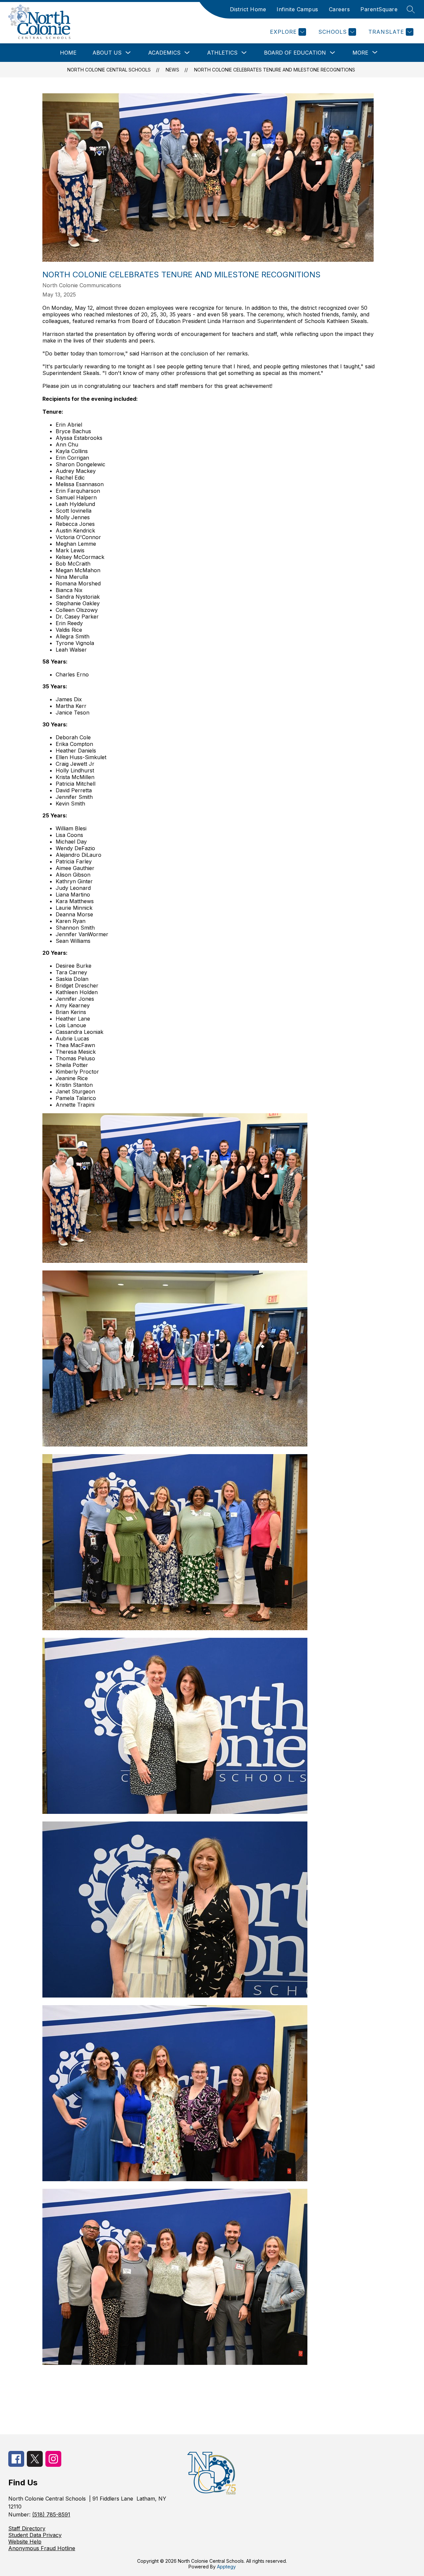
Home (68, 53)
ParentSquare (379, 9)
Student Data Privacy (35, 2535)
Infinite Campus (297, 9)
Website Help (25, 2542)
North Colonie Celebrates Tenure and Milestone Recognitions (275, 70)
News (172, 70)
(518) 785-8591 (51, 2514)
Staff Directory (27, 2528)
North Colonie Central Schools (109, 70)
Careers (340, 9)
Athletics (222, 53)
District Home (248, 9)
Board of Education (295, 53)
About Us (107, 53)
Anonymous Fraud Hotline (42, 2548)
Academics (164, 53)
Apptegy (226, 2567)
